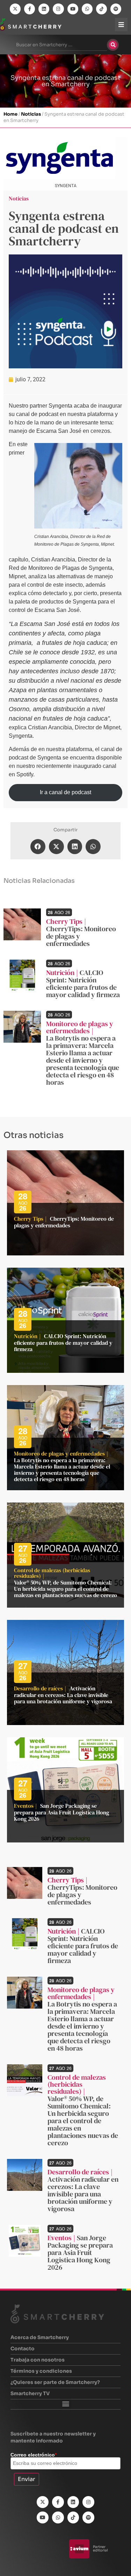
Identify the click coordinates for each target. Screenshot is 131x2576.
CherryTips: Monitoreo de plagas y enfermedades (64, 1222)
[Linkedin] (44, 9)
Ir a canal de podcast (65, 792)
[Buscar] (113, 45)
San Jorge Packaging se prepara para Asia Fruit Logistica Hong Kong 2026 (61, 1812)
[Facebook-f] (30, 9)
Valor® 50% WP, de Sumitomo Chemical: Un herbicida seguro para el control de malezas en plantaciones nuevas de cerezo (65, 1589)
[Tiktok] (101, 9)
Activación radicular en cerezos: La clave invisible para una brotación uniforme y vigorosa (63, 1695)
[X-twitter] (15, 9)
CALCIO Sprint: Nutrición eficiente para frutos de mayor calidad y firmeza (83, 984)
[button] (38, 847)
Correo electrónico (34, 2455)
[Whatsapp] (87, 9)
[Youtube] (73, 9)
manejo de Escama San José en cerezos (59, 431)
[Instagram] (58, 9)
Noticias (31, 114)
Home (10, 114)
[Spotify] (116, 9)
